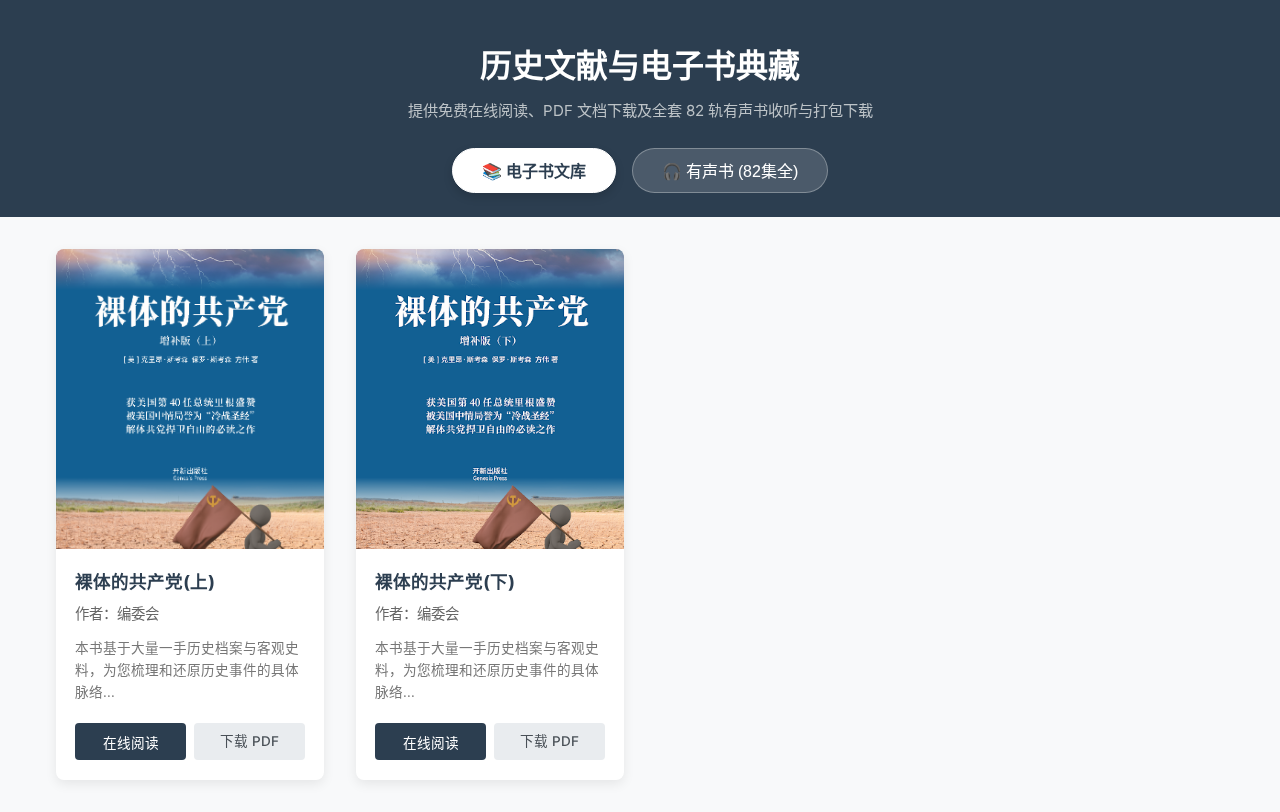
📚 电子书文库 (534, 171)
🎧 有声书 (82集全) (730, 171)
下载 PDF (249, 741)
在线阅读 (131, 743)
